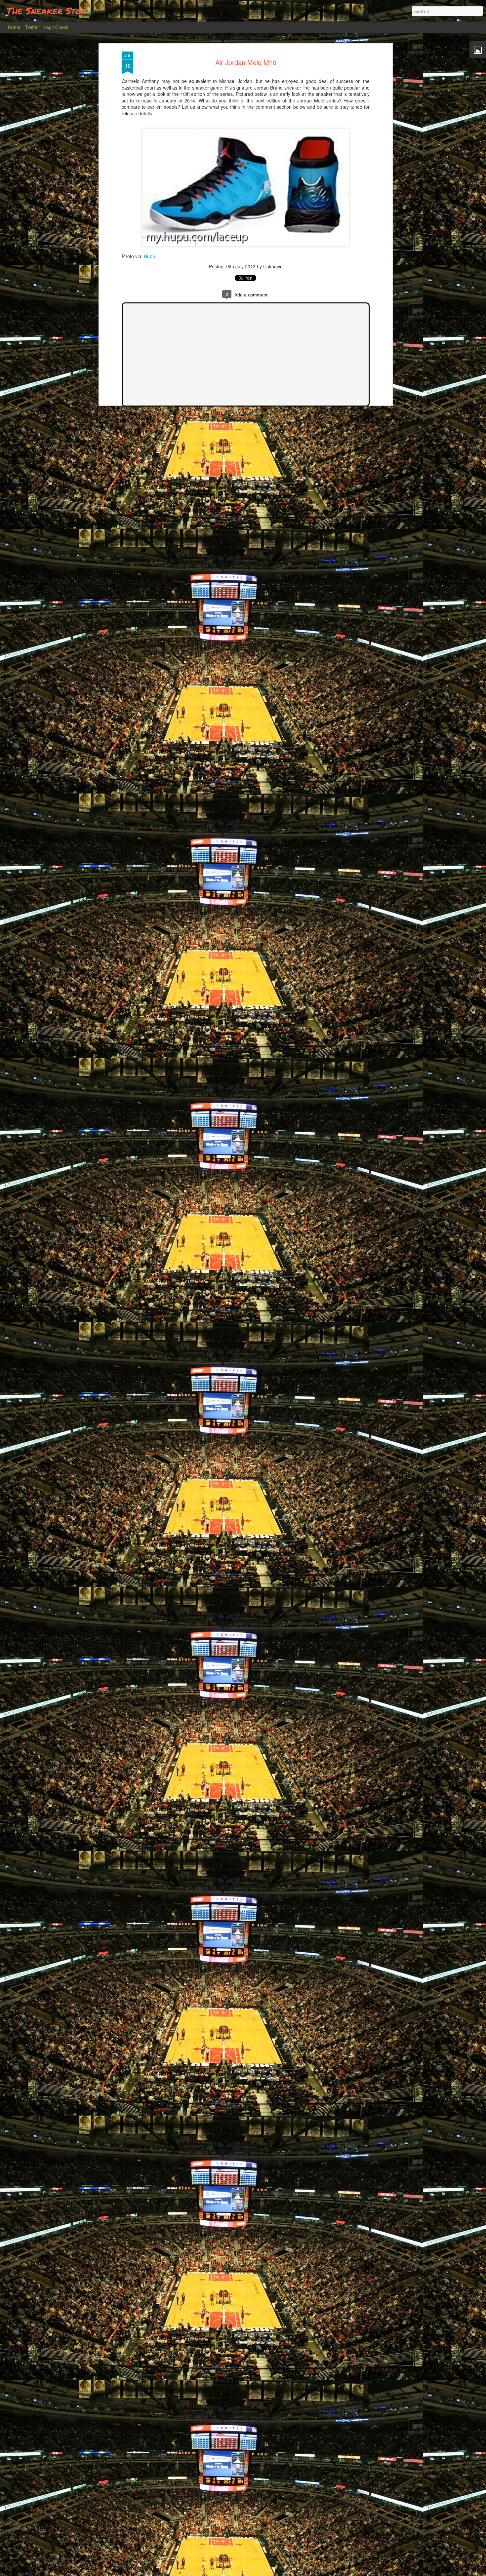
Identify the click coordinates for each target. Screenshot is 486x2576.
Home (14, 27)
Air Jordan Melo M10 (246, 62)
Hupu (149, 256)
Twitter (32, 27)
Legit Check (56, 27)
